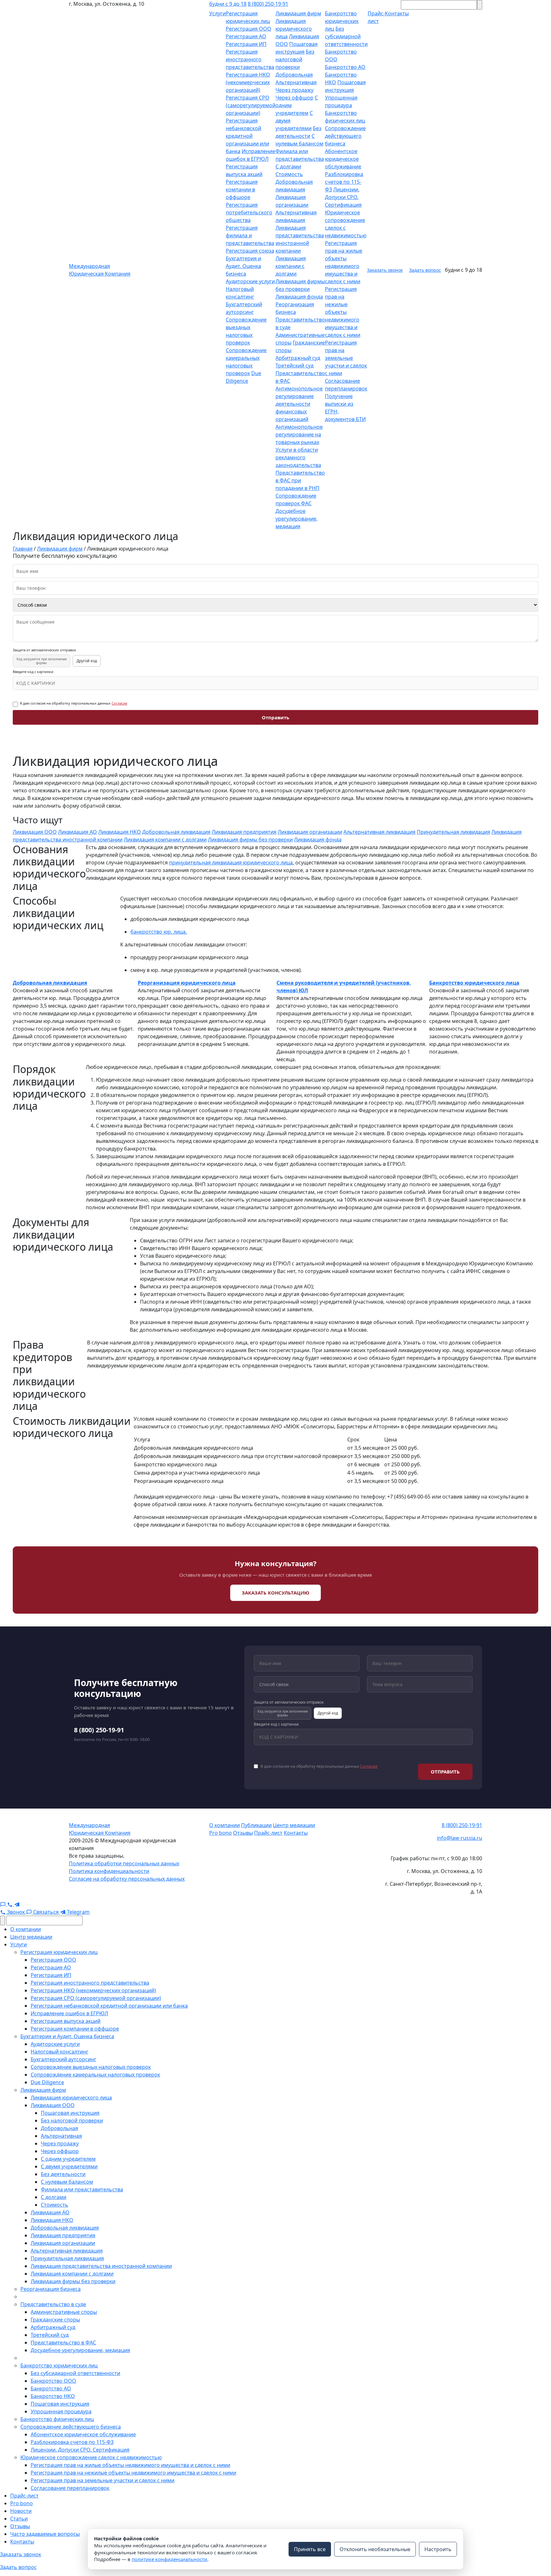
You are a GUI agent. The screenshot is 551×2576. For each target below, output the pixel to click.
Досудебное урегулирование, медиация (297, 519)
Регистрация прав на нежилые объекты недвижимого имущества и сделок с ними (343, 312)
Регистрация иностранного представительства (250, 59)
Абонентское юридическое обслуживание (343, 159)
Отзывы (243, 1833)
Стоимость (289, 174)
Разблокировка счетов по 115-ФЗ (344, 182)
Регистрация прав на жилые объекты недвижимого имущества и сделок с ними (130, 2465)
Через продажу (294, 90)
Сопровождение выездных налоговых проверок (91, 2067)
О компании (224, 1825)
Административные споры (64, 2312)
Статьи (19, 2519)
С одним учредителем (68, 2159)
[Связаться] (4, 1904)
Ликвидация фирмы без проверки (250, 840)
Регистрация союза (250, 251)
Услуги (217, 13)
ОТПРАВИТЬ (445, 1772)
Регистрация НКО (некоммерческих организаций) (248, 82)
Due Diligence (47, 2082)
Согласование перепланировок (70, 2488)
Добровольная (294, 75)
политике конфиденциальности (169, 2559)
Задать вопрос (425, 270)
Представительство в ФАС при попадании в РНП (300, 480)
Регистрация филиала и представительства (250, 235)
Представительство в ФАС (63, 2343)
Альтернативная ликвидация (379, 832)
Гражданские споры (55, 2320)
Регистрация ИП (246, 44)
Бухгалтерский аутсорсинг (63, 2059)
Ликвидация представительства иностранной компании (101, 2266)
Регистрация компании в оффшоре (242, 189)
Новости (21, 2511)
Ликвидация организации (310, 832)
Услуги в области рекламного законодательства (298, 457)
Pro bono (220, 1833)
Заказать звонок (385, 270)
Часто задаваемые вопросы (45, 2534)
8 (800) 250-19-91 (268, 4)
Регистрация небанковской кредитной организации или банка (247, 136)
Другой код (87, 661)
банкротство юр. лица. (159, 932)
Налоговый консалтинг (59, 2052)
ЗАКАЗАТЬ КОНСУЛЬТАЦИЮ (275, 1593)
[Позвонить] (11, 1904)
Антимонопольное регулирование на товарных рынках (299, 434)
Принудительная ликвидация (453, 832)
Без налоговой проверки (295, 59)
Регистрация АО (246, 36)
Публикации (256, 1825)
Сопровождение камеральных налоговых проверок (95, 2075)
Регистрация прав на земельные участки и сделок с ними (346, 358)
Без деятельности (63, 2174)
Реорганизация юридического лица (187, 983)
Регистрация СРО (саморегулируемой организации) (251, 105)
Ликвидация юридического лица (294, 29)
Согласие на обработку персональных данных (127, 1879)
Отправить (275, 717)
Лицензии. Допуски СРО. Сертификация (343, 197)
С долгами (288, 167)
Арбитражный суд (298, 358)
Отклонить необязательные (375, 2549)
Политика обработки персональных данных (124, 1863)
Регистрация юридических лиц (59, 1952)
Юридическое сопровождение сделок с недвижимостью (91, 2457)
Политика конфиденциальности (109, 1871)
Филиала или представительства (82, 2189)
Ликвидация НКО (120, 832)
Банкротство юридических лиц (342, 21)
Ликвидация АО (77, 832)
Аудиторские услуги (250, 281)
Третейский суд (294, 366)
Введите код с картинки (33, 672)
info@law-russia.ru (459, 1838)
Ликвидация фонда (299, 297)
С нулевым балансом (67, 2182)
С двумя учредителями (69, 2166)
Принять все (310, 2549)
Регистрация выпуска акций (66, 2021)
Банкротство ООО (53, 2381)
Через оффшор (294, 98)
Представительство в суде (53, 2304)
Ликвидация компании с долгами (291, 266)
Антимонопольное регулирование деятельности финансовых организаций (299, 404)
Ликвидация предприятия (244, 832)
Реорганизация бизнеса (51, 2289)
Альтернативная (296, 82)
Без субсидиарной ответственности (346, 36)
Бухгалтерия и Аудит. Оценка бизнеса (243, 266)
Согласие (119, 703)
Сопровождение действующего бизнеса (345, 136)
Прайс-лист (268, 1833)
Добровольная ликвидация (176, 832)
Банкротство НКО (53, 2396)
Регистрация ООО (249, 29)
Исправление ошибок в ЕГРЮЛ (69, 2013)
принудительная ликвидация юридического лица (231, 862)
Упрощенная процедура (61, 2411)
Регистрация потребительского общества (249, 212)
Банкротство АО (345, 67)
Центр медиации (294, 1825)
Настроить (438, 2549)
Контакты (296, 1833)
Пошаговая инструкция (70, 2113)
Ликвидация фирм (298, 13)
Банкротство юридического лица (474, 983)
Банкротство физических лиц (57, 2419)
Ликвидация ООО (35, 832)
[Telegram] (17, 1904)
